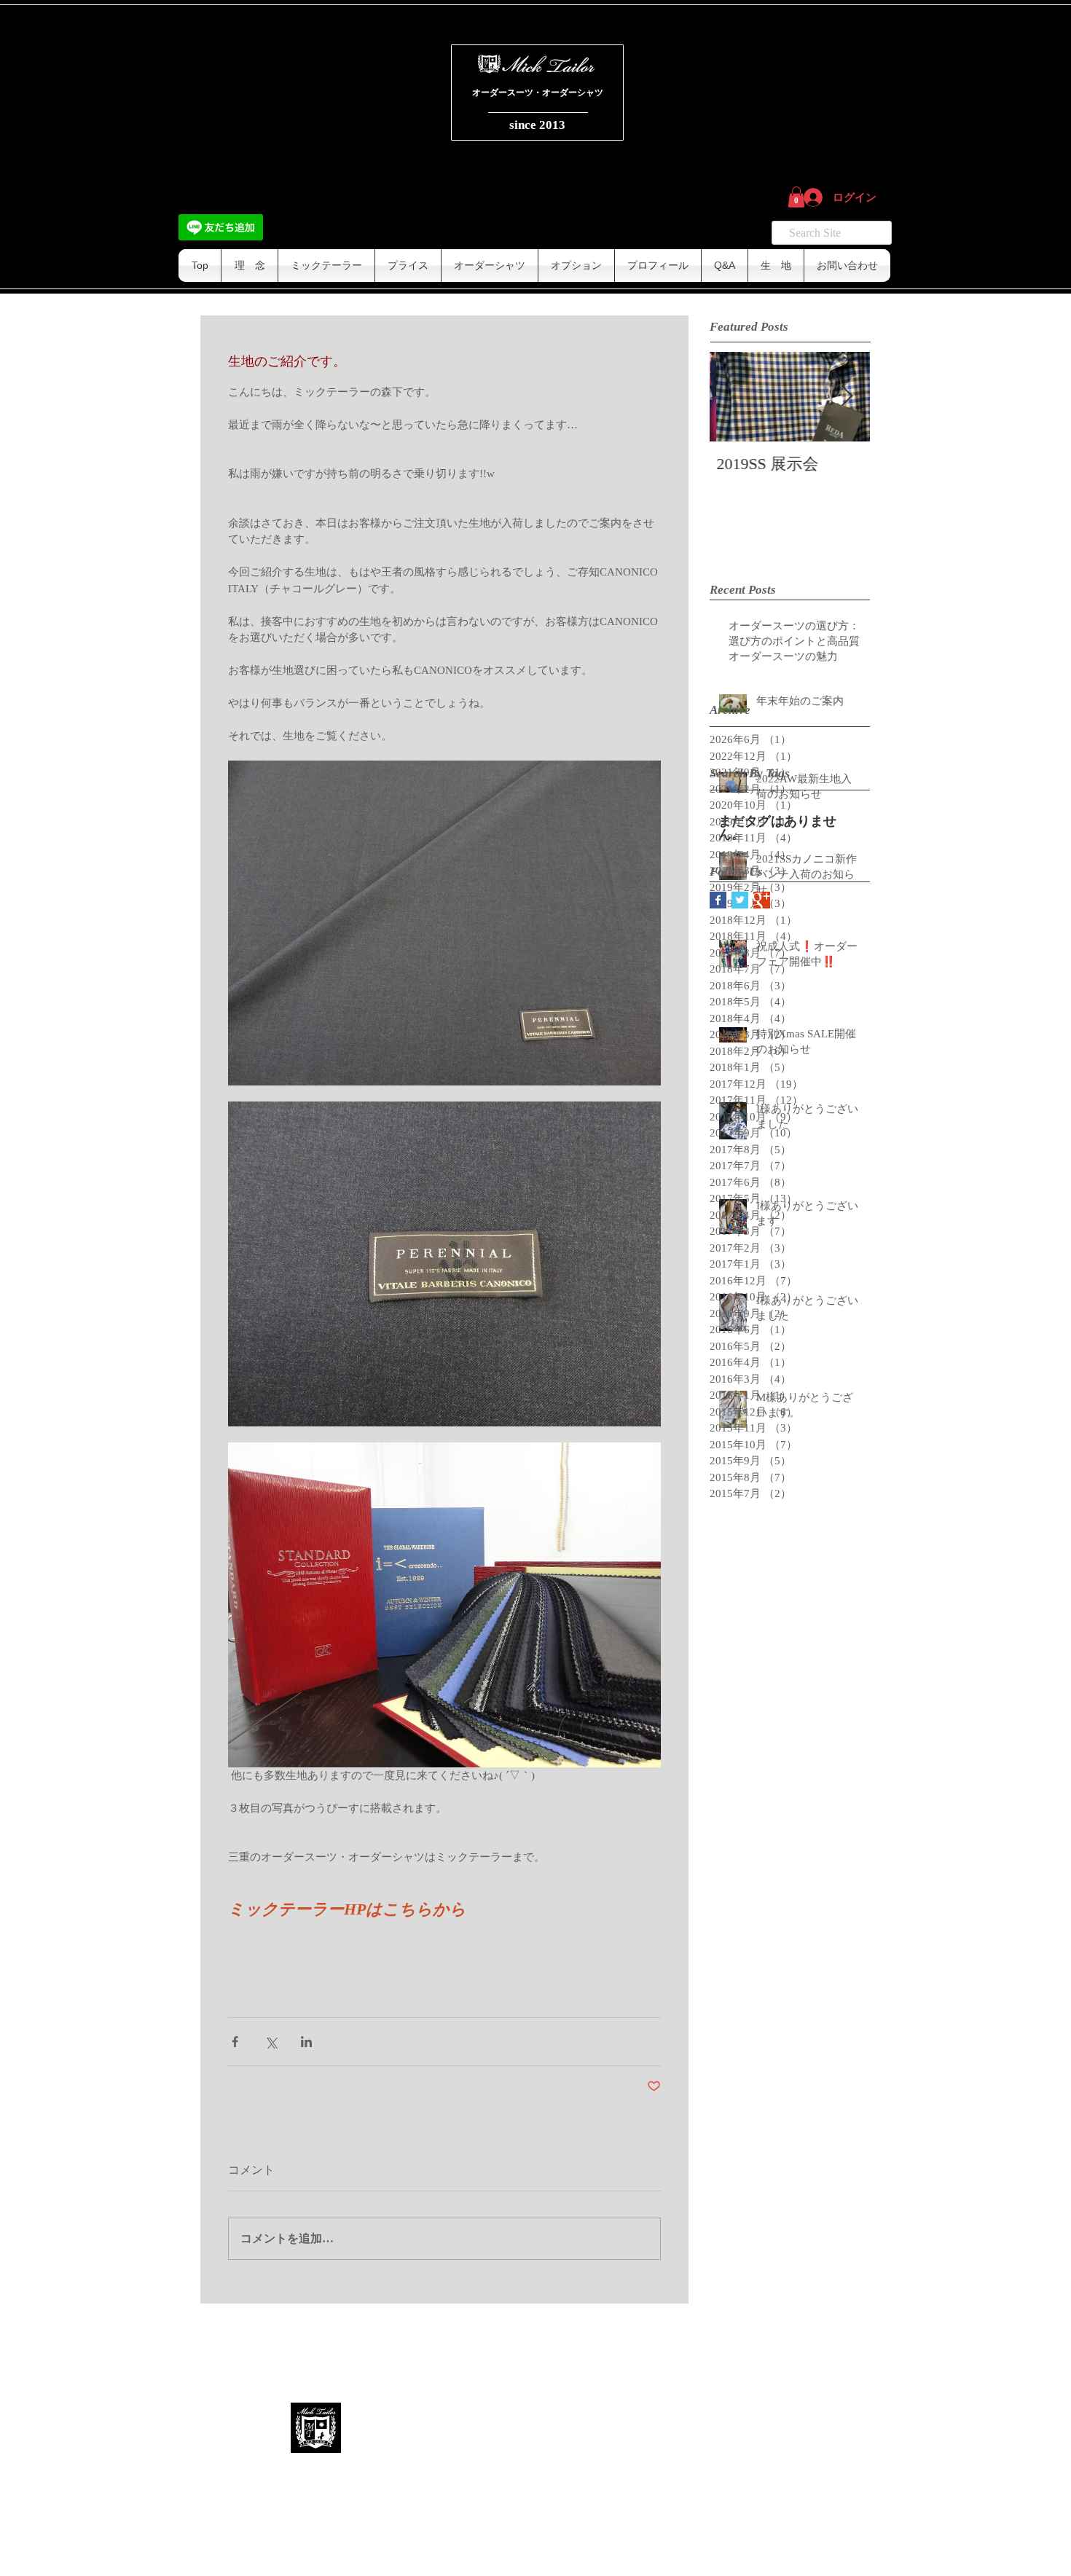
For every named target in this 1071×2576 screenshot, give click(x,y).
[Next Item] (847, 397)
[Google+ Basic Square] (762, 900)
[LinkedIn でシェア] (306, 2042)
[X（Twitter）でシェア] (271, 2042)
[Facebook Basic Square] (718, 900)
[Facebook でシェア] (235, 2042)
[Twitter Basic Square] (740, 900)
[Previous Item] (733, 397)
